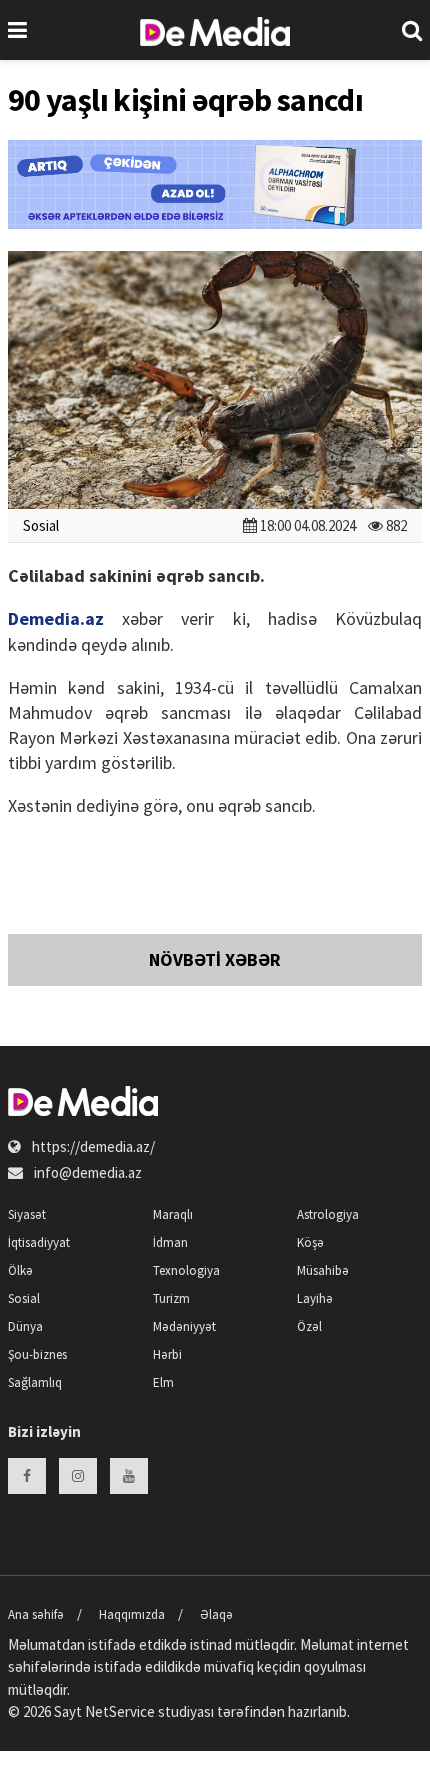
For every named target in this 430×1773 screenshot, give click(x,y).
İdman (170, 1242)
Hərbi (167, 1354)
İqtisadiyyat (39, 1242)
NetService (120, 1711)
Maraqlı (173, 1214)
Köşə (310, 1242)
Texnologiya (186, 1270)
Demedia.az (56, 618)
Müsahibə (323, 1270)
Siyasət (27, 1214)
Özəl (309, 1326)
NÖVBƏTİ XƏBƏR (215, 959)
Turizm (171, 1298)
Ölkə (20, 1270)
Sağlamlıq (35, 1382)
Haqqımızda (132, 1614)
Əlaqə (216, 1614)
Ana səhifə (36, 1614)
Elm (163, 1382)
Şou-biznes (37, 1354)
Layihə (315, 1298)
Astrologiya (328, 1214)
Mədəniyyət (184, 1326)
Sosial (41, 525)
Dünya (25, 1326)
